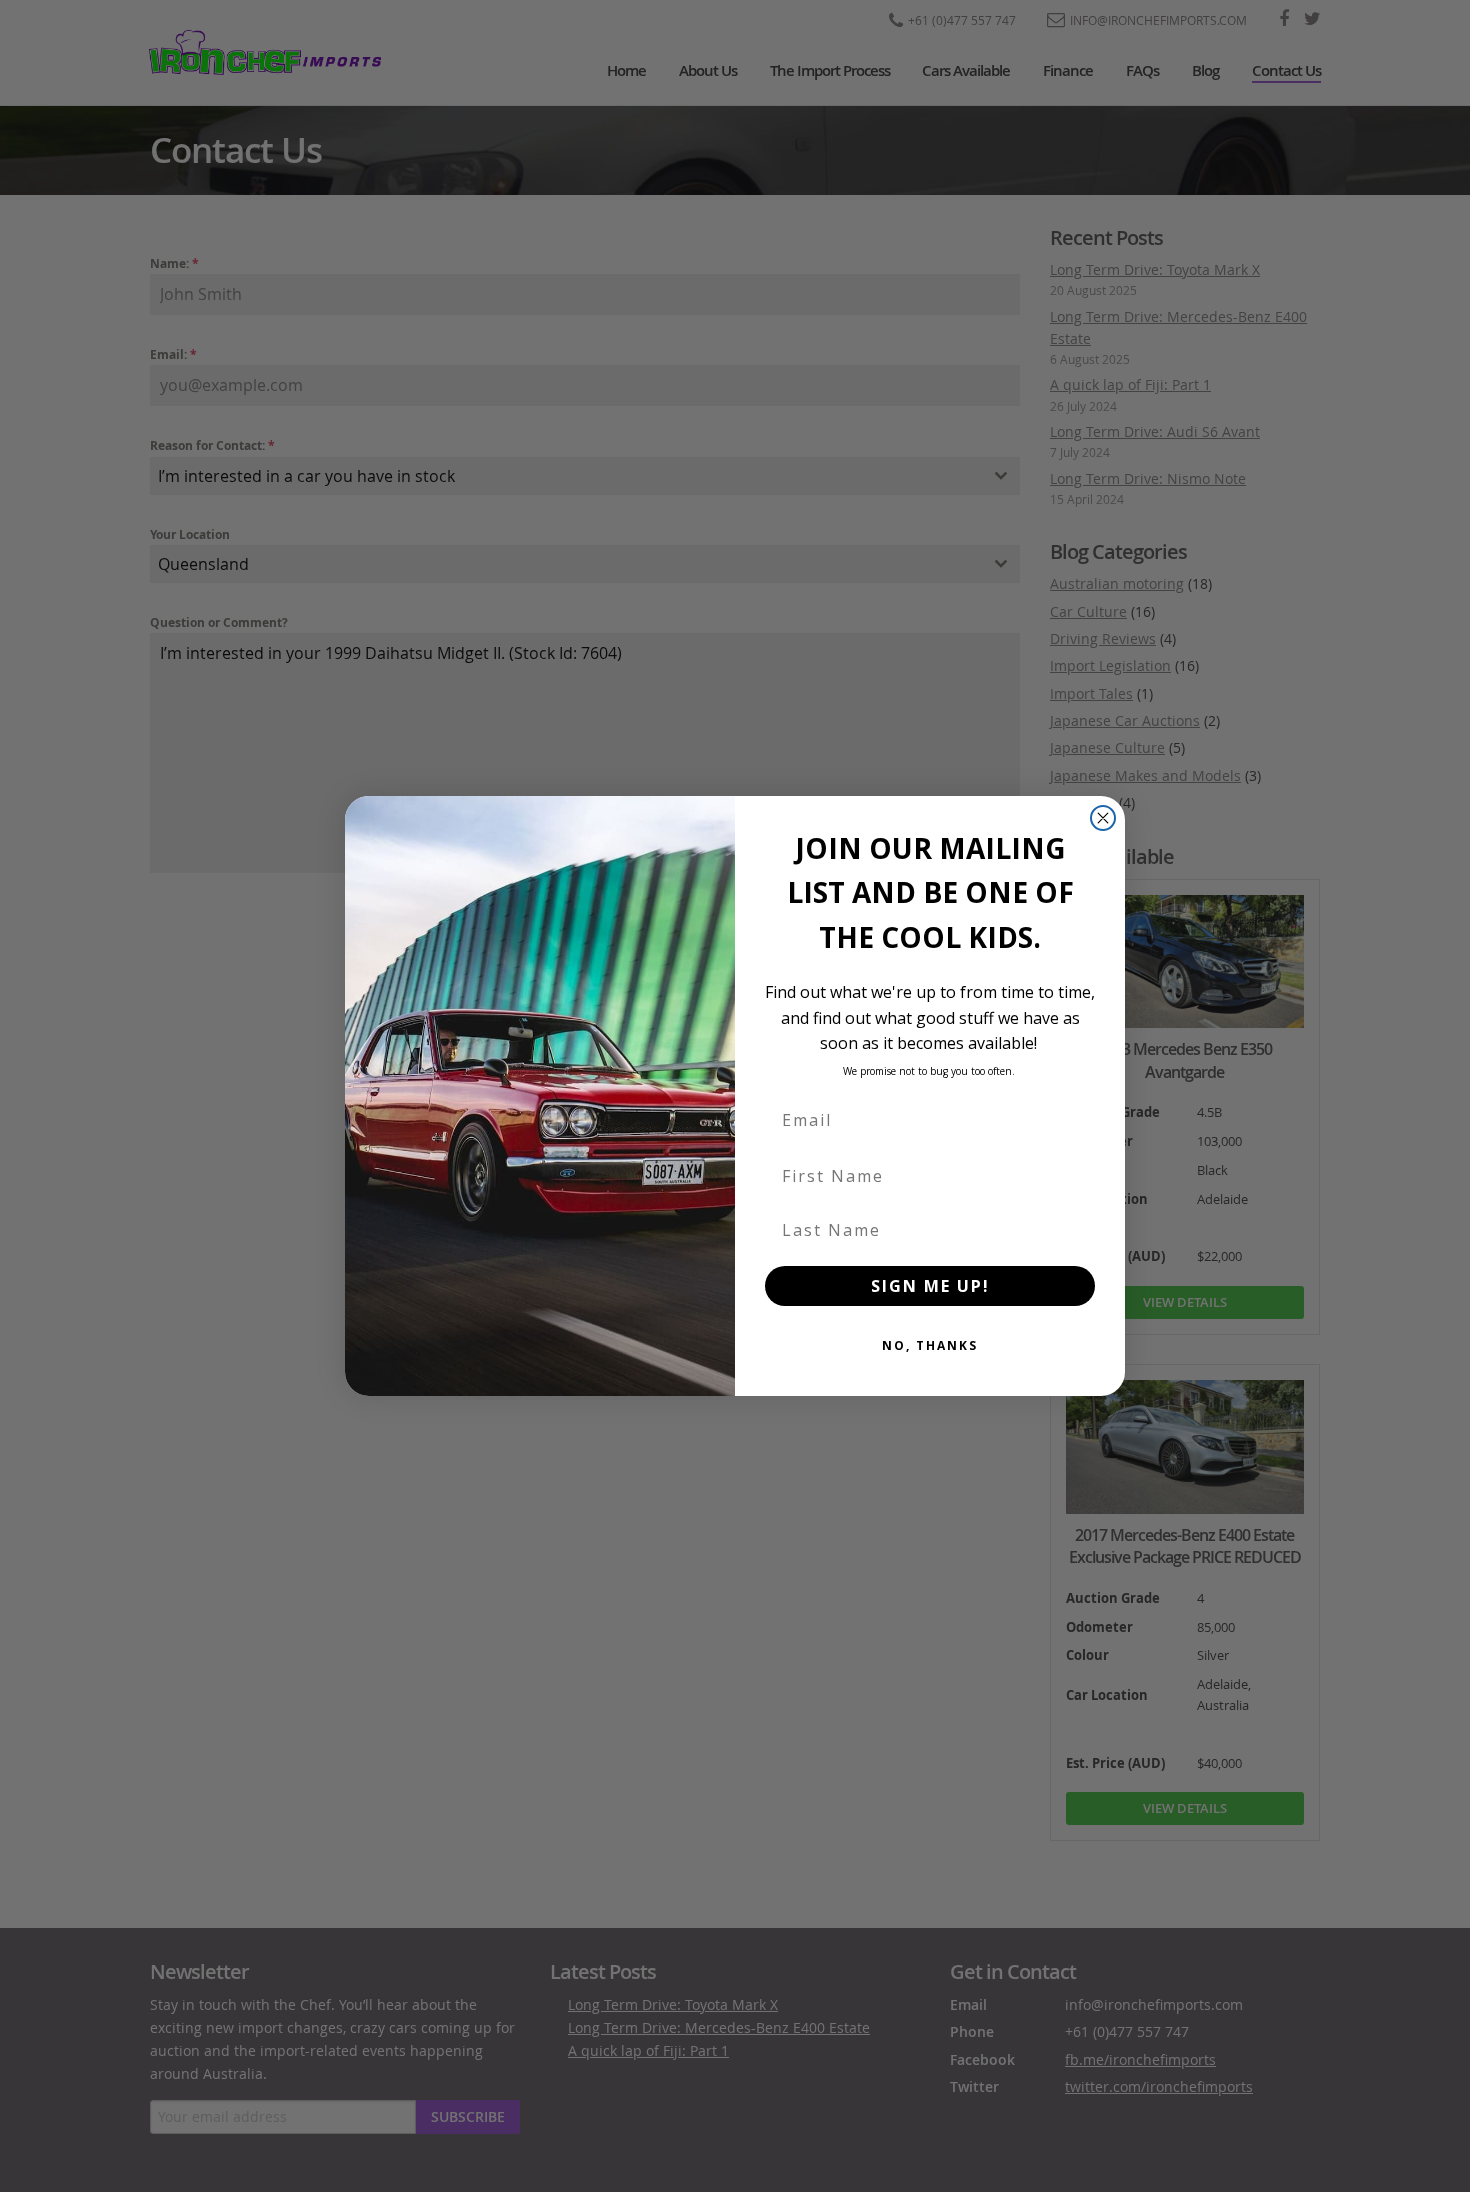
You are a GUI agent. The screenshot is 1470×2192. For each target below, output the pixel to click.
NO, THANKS (930, 1345)
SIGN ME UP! (930, 1286)
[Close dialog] (1103, 818)
